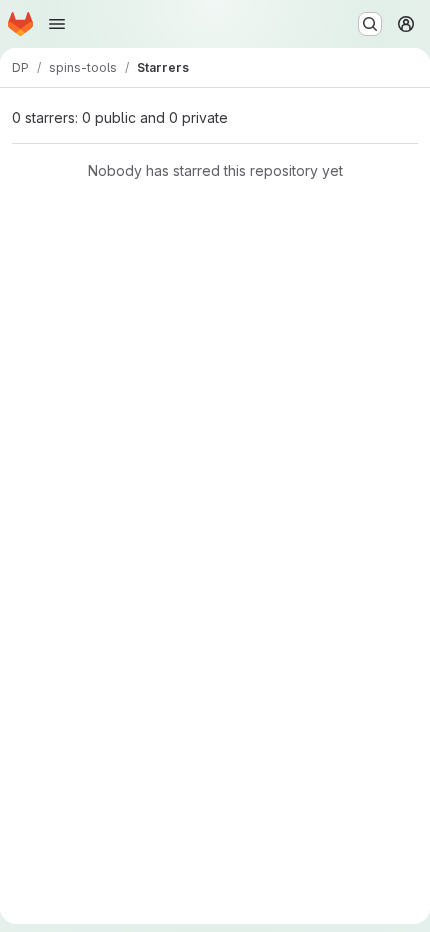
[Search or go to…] (370, 24)
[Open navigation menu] (57, 24)
